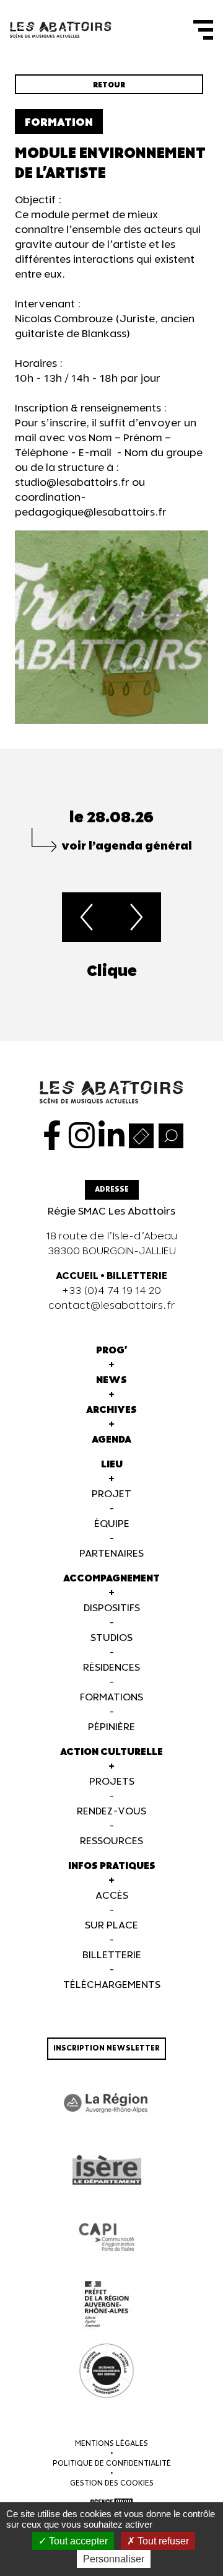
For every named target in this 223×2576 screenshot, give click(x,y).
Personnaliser (114, 2559)
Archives (111, 1410)
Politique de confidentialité (112, 2464)
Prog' (112, 1351)
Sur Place (111, 1926)
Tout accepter (77, 2541)
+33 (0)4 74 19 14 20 (111, 1291)
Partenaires (111, 1554)
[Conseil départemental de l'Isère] (107, 2170)
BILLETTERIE (137, 1276)
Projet (111, 1494)
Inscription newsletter (107, 2048)
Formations (111, 1698)
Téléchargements (112, 1985)
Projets (112, 1782)
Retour (109, 85)
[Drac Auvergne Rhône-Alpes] (107, 2304)
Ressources (111, 1841)
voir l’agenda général (127, 846)
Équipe (112, 1524)
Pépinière (111, 1727)
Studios (111, 1638)
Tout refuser (162, 2541)
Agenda (111, 1440)
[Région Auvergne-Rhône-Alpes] (107, 2103)
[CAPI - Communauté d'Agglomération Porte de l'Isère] (107, 2237)
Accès (112, 1896)
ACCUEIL (77, 1276)
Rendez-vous (111, 1812)
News (111, 1380)
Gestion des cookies (112, 2483)
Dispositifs (112, 1608)
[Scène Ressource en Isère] (107, 2371)
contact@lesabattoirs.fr (112, 1306)
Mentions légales (111, 2444)
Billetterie (112, 1955)
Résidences (111, 1668)
